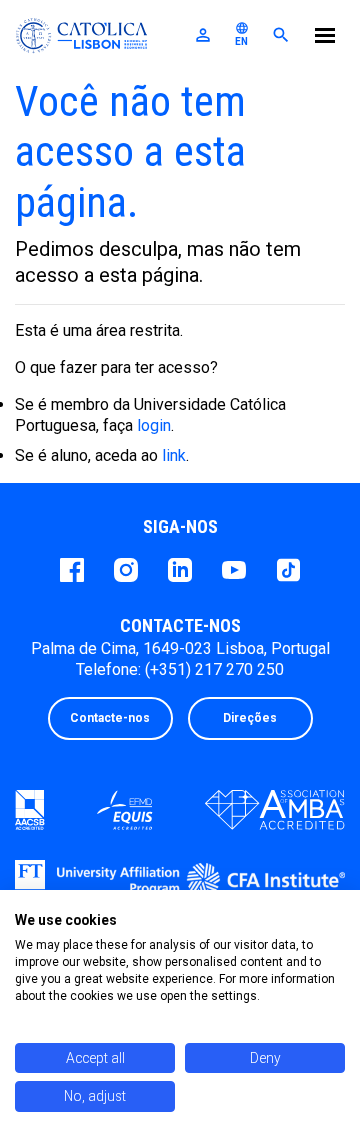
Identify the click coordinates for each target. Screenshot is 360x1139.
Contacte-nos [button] (110, 718)
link (174, 455)
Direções (250, 718)
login (154, 425)
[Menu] (325, 38)
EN (242, 34)
